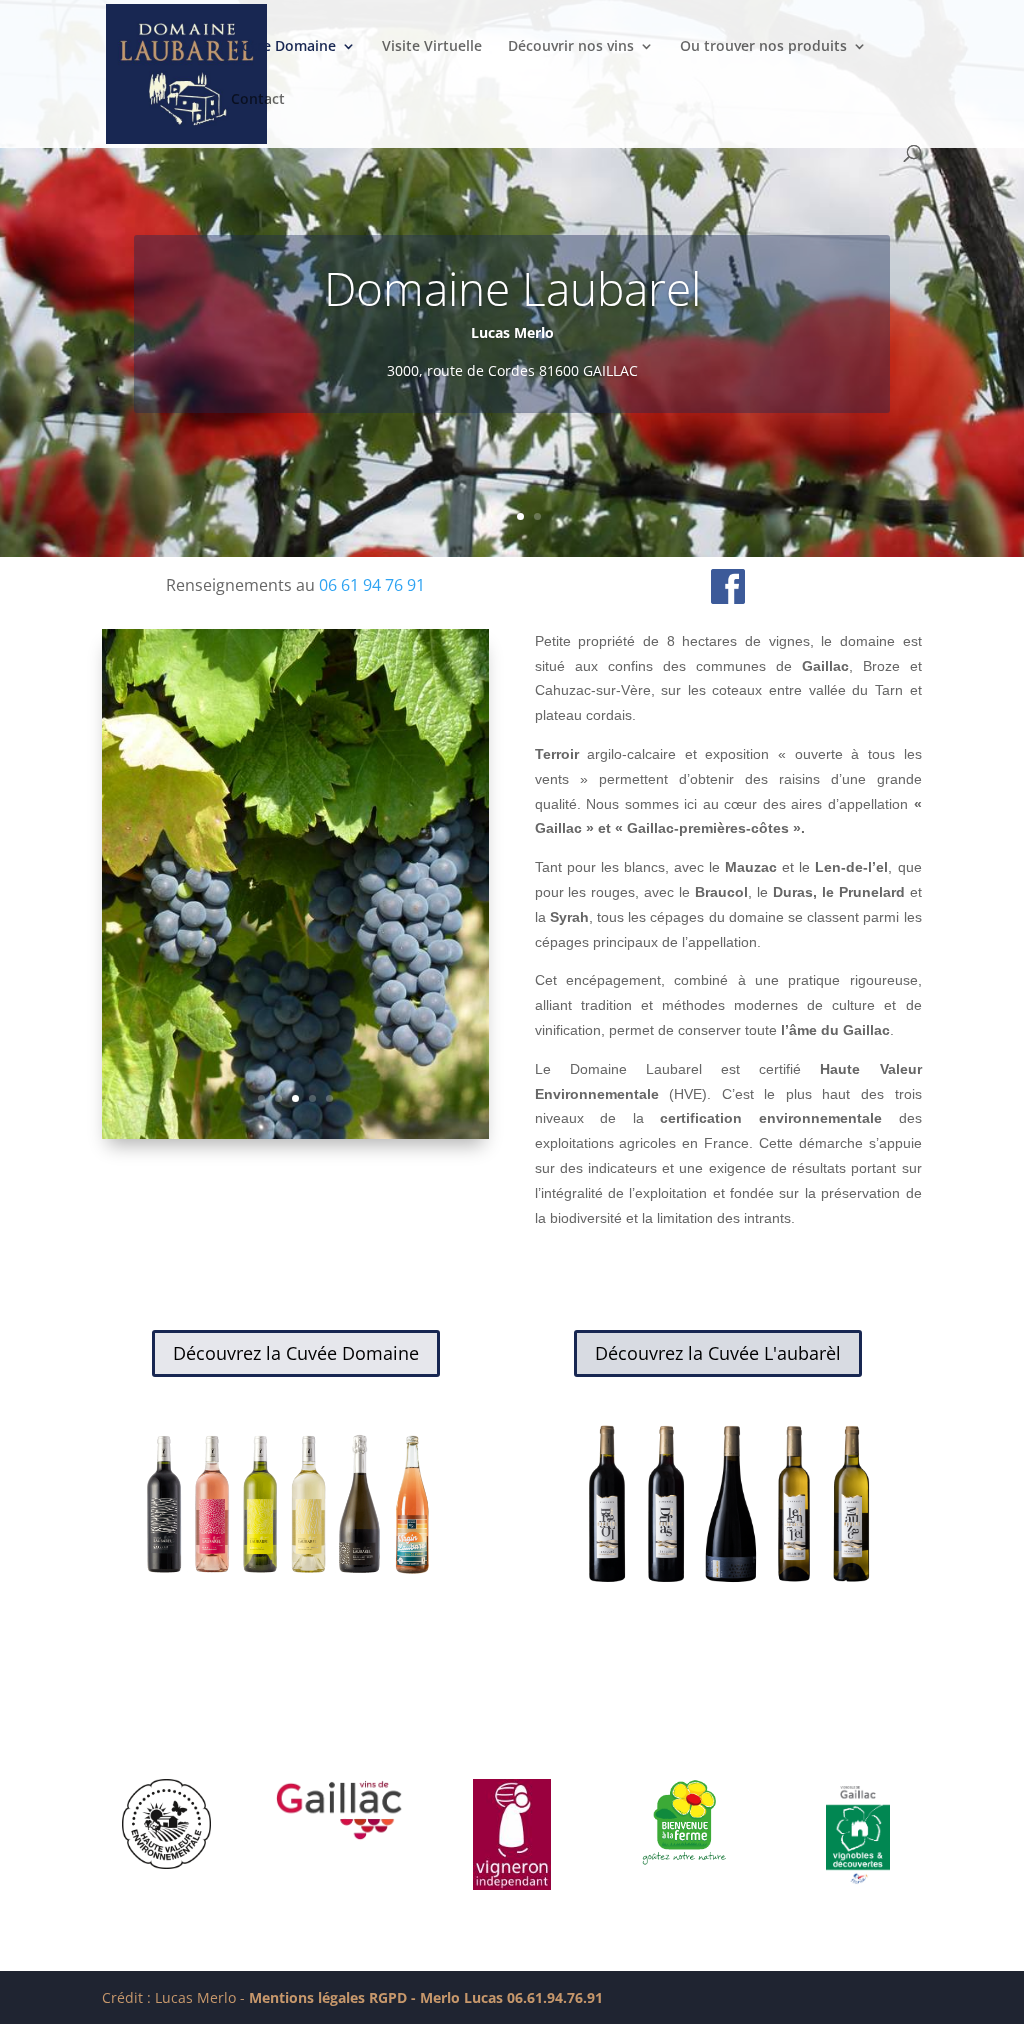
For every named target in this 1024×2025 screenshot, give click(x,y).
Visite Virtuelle (432, 47)
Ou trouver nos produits (763, 47)
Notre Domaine (283, 47)
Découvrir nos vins (571, 47)
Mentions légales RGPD (328, 1997)
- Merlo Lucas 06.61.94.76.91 (505, 1997)
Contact (258, 100)
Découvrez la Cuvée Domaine (296, 1353)
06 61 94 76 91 (372, 585)
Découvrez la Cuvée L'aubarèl (718, 1353)
